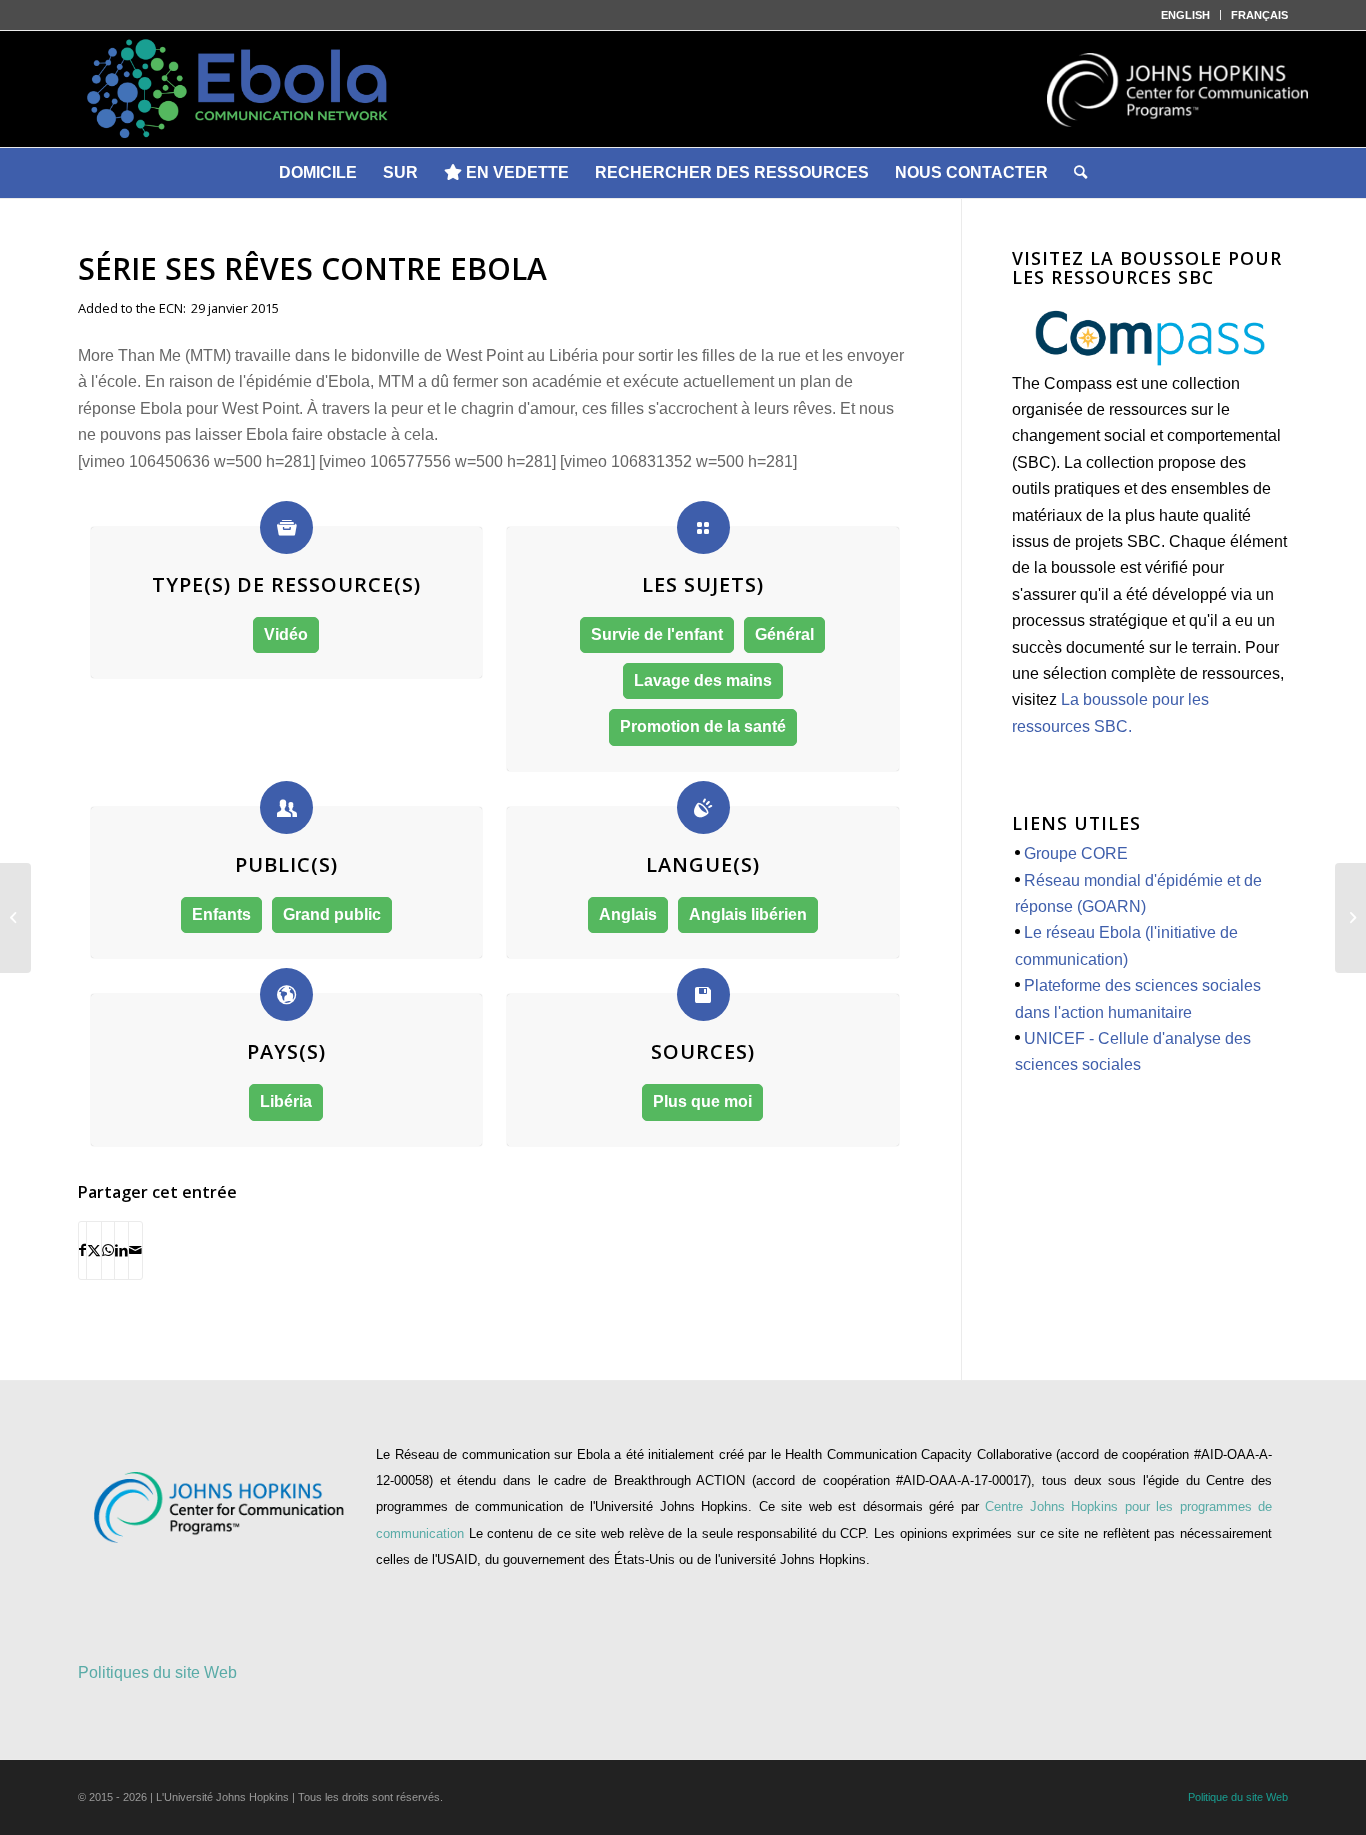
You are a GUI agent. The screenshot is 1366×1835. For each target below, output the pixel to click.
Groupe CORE (1076, 853)
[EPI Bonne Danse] (15, 918)
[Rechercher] (1080, 173)
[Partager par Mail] (135, 1250)
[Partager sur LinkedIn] (121, 1250)
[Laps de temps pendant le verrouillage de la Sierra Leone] (1350, 918)
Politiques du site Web (157, 1672)
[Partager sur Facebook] (82, 1250)
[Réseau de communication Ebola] (683, 89)
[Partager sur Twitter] (94, 1250)
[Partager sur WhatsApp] (108, 1250)
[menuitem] (1186, 15)
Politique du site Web (1238, 1797)
